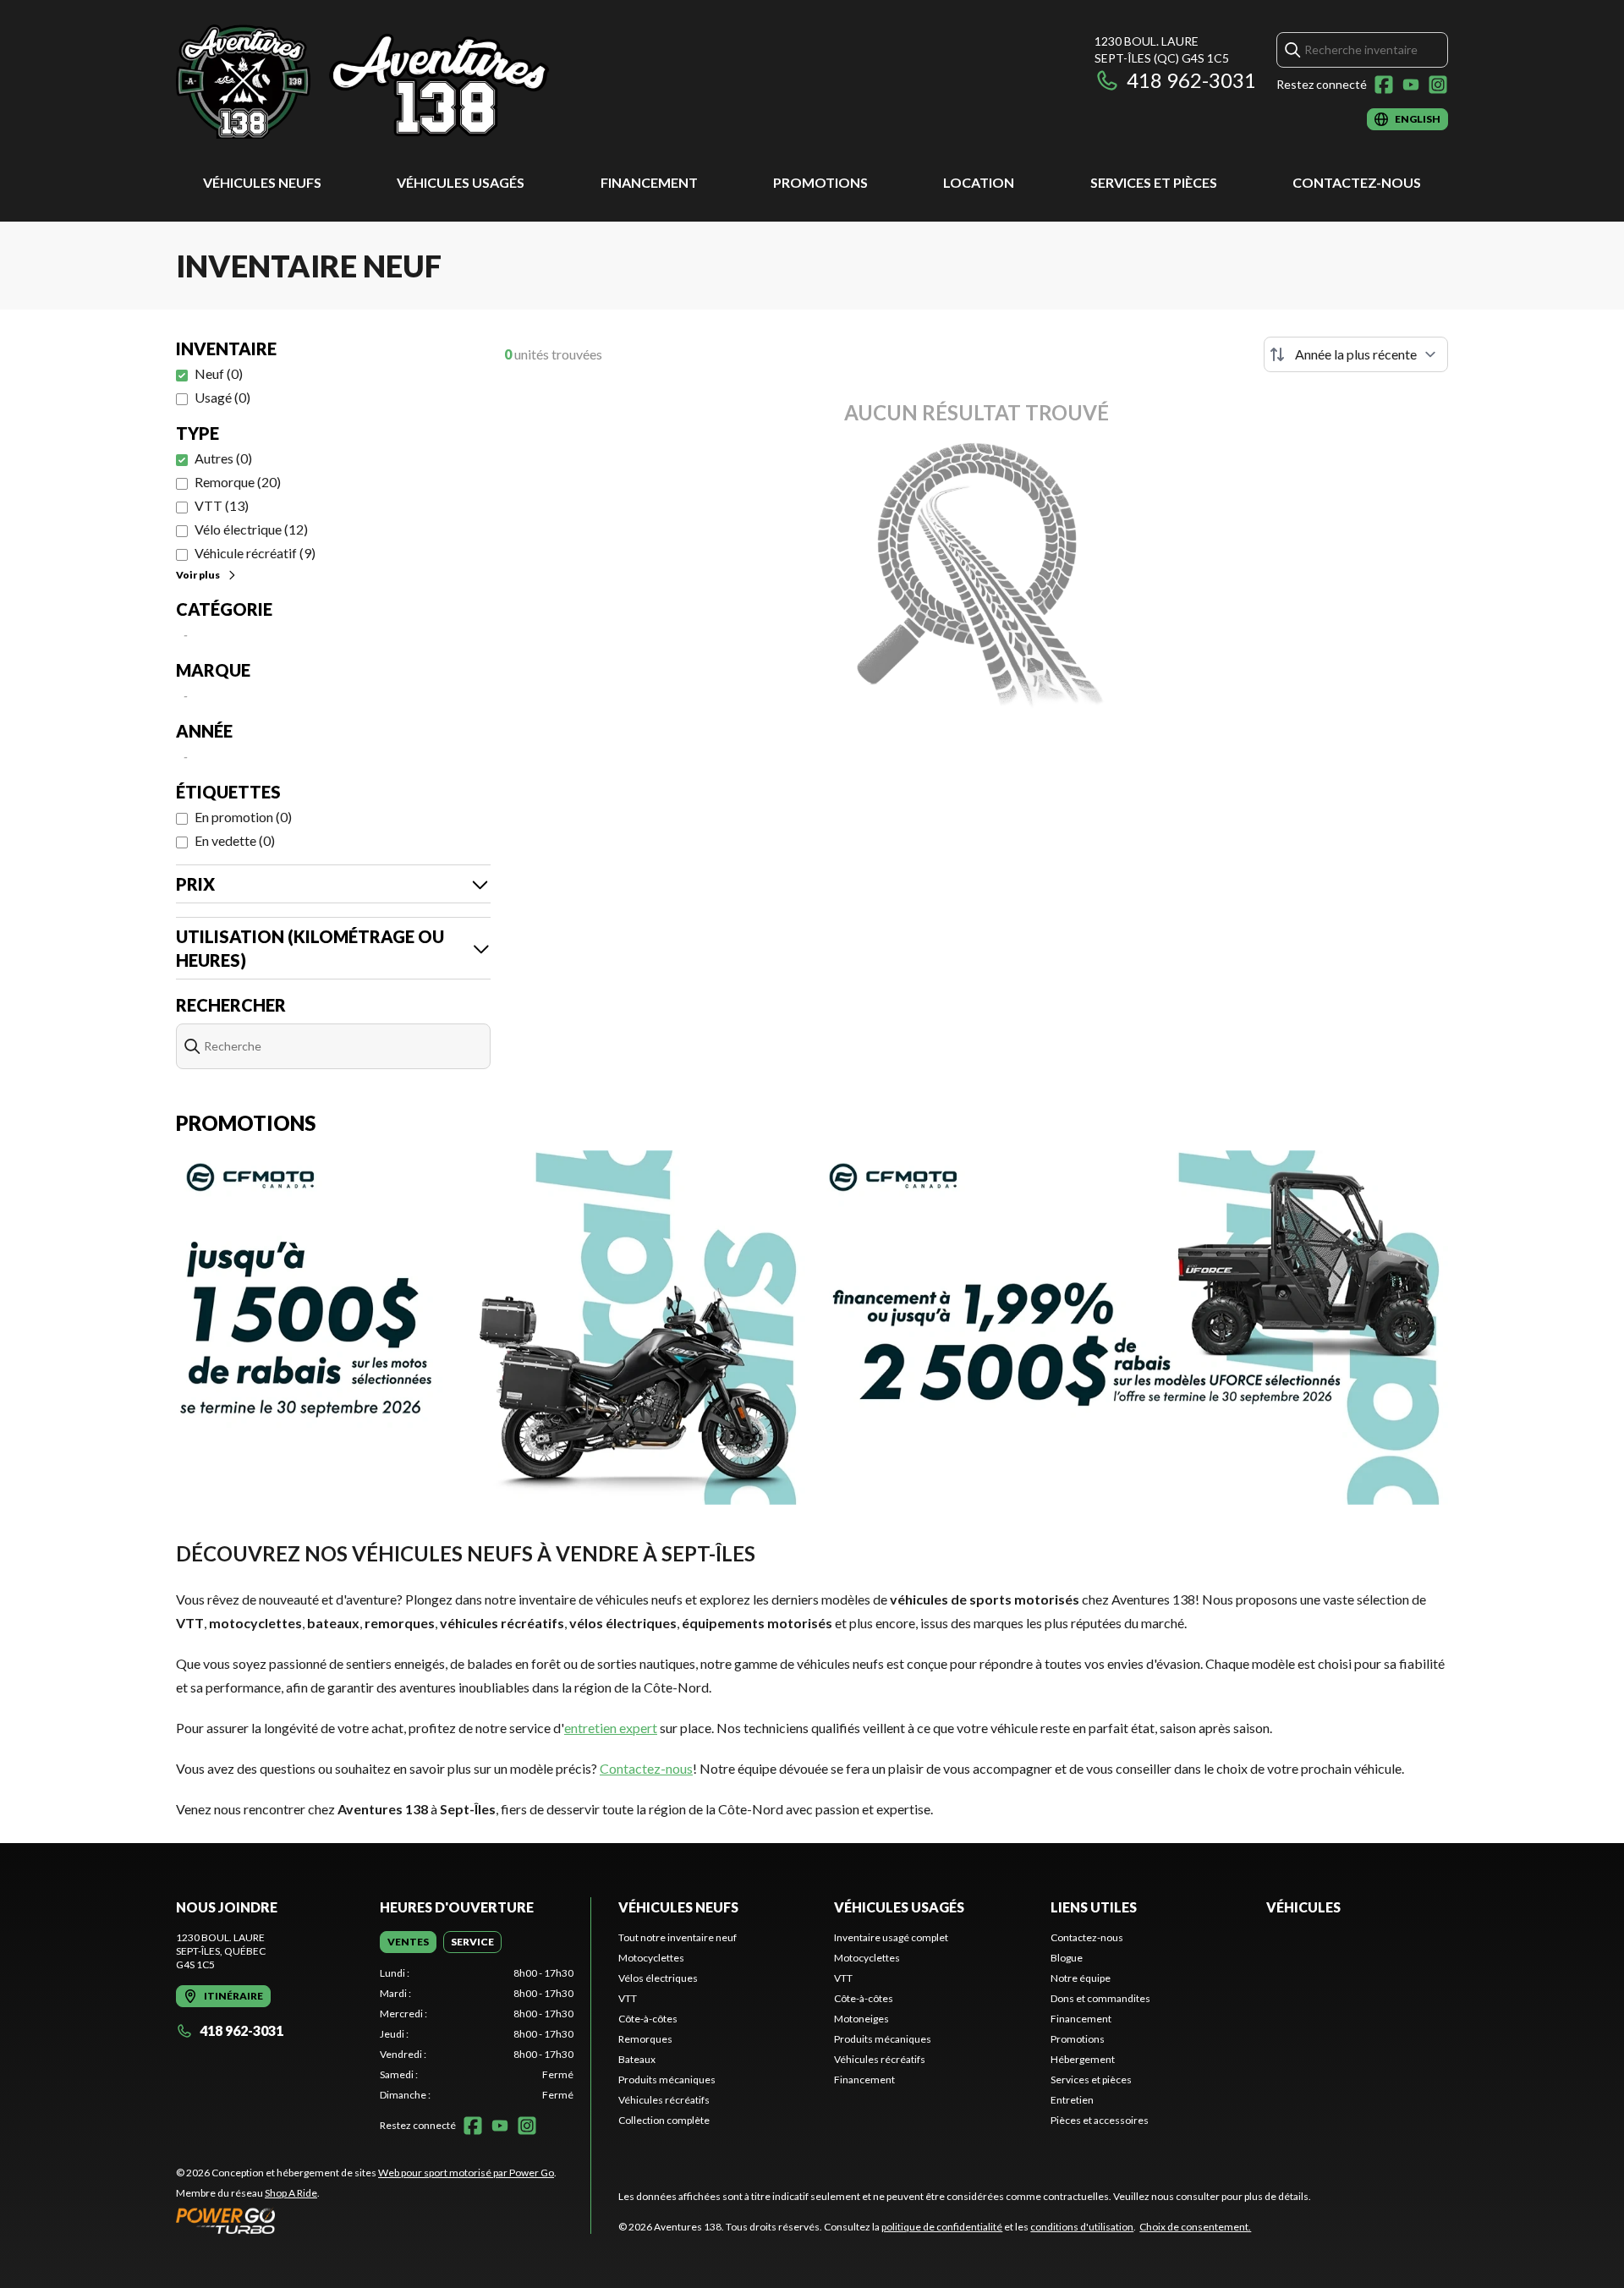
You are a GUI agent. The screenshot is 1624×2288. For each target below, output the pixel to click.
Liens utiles (1094, 1907)
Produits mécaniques (667, 2080)
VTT (628, 1998)
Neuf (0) (219, 373)
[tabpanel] (477, 2034)
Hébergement (1083, 2059)
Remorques (645, 2039)
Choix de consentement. (1195, 2227)
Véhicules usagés (461, 182)
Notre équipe (1081, 1978)
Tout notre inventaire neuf (678, 1937)
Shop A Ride (291, 2193)
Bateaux (637, 2059)
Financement (649, 182)
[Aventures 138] (387, 82)
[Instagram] (1438, 85)
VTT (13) (222, 505)
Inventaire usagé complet (891, 1937)
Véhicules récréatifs (664, 2100)
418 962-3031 (1191, 80)
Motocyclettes (651, 1958)
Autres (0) (223, 458)
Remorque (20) (238, 482)
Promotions (820, 182)
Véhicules (1303, 1907)
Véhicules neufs (262, 182)
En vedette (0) (235, 840)
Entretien (1072, 2100)
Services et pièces (1154, 182)
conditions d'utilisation (1082, 2227)
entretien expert (611, 1728)
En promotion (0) (243, 817)
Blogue (1067, 1958)
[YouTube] (1411, 85)
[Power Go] (366, 2220)
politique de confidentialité (942, 2227)
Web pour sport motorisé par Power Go (466, 2173)
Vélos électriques (658, 1978)
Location (979, 182)
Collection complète (664, 2120)
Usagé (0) (222, 397)
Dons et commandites (1100, 1998)
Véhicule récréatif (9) (255, 553)
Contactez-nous (1357, 182)
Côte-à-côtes (648, 2019)
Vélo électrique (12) (251, 529)
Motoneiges (861, 2019)
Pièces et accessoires (1100, 2120)
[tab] (408, 1942)
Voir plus (198, 575)
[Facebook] (1384, 85)
